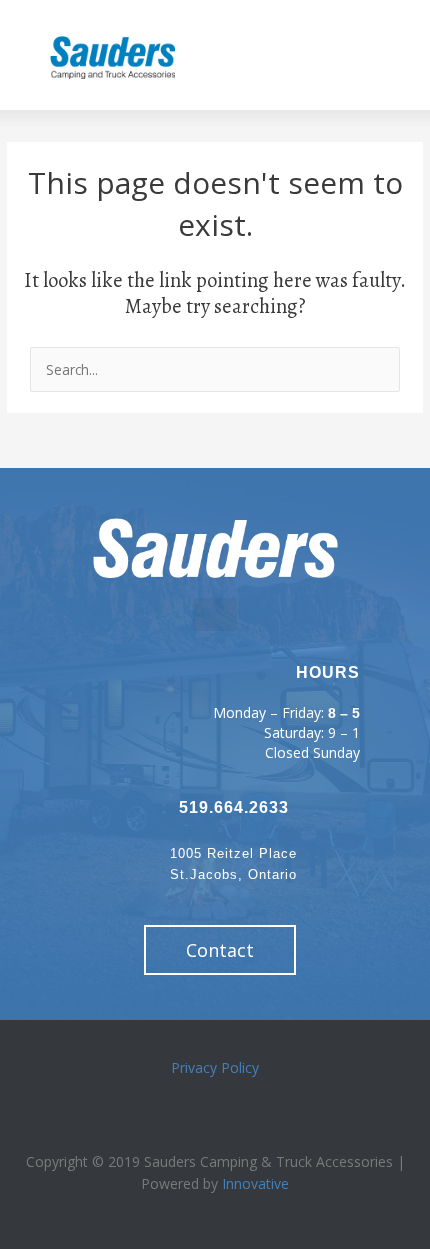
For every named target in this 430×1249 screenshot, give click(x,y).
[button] (276, 55)
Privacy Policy (215, 1067)
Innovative (255, 1183)
